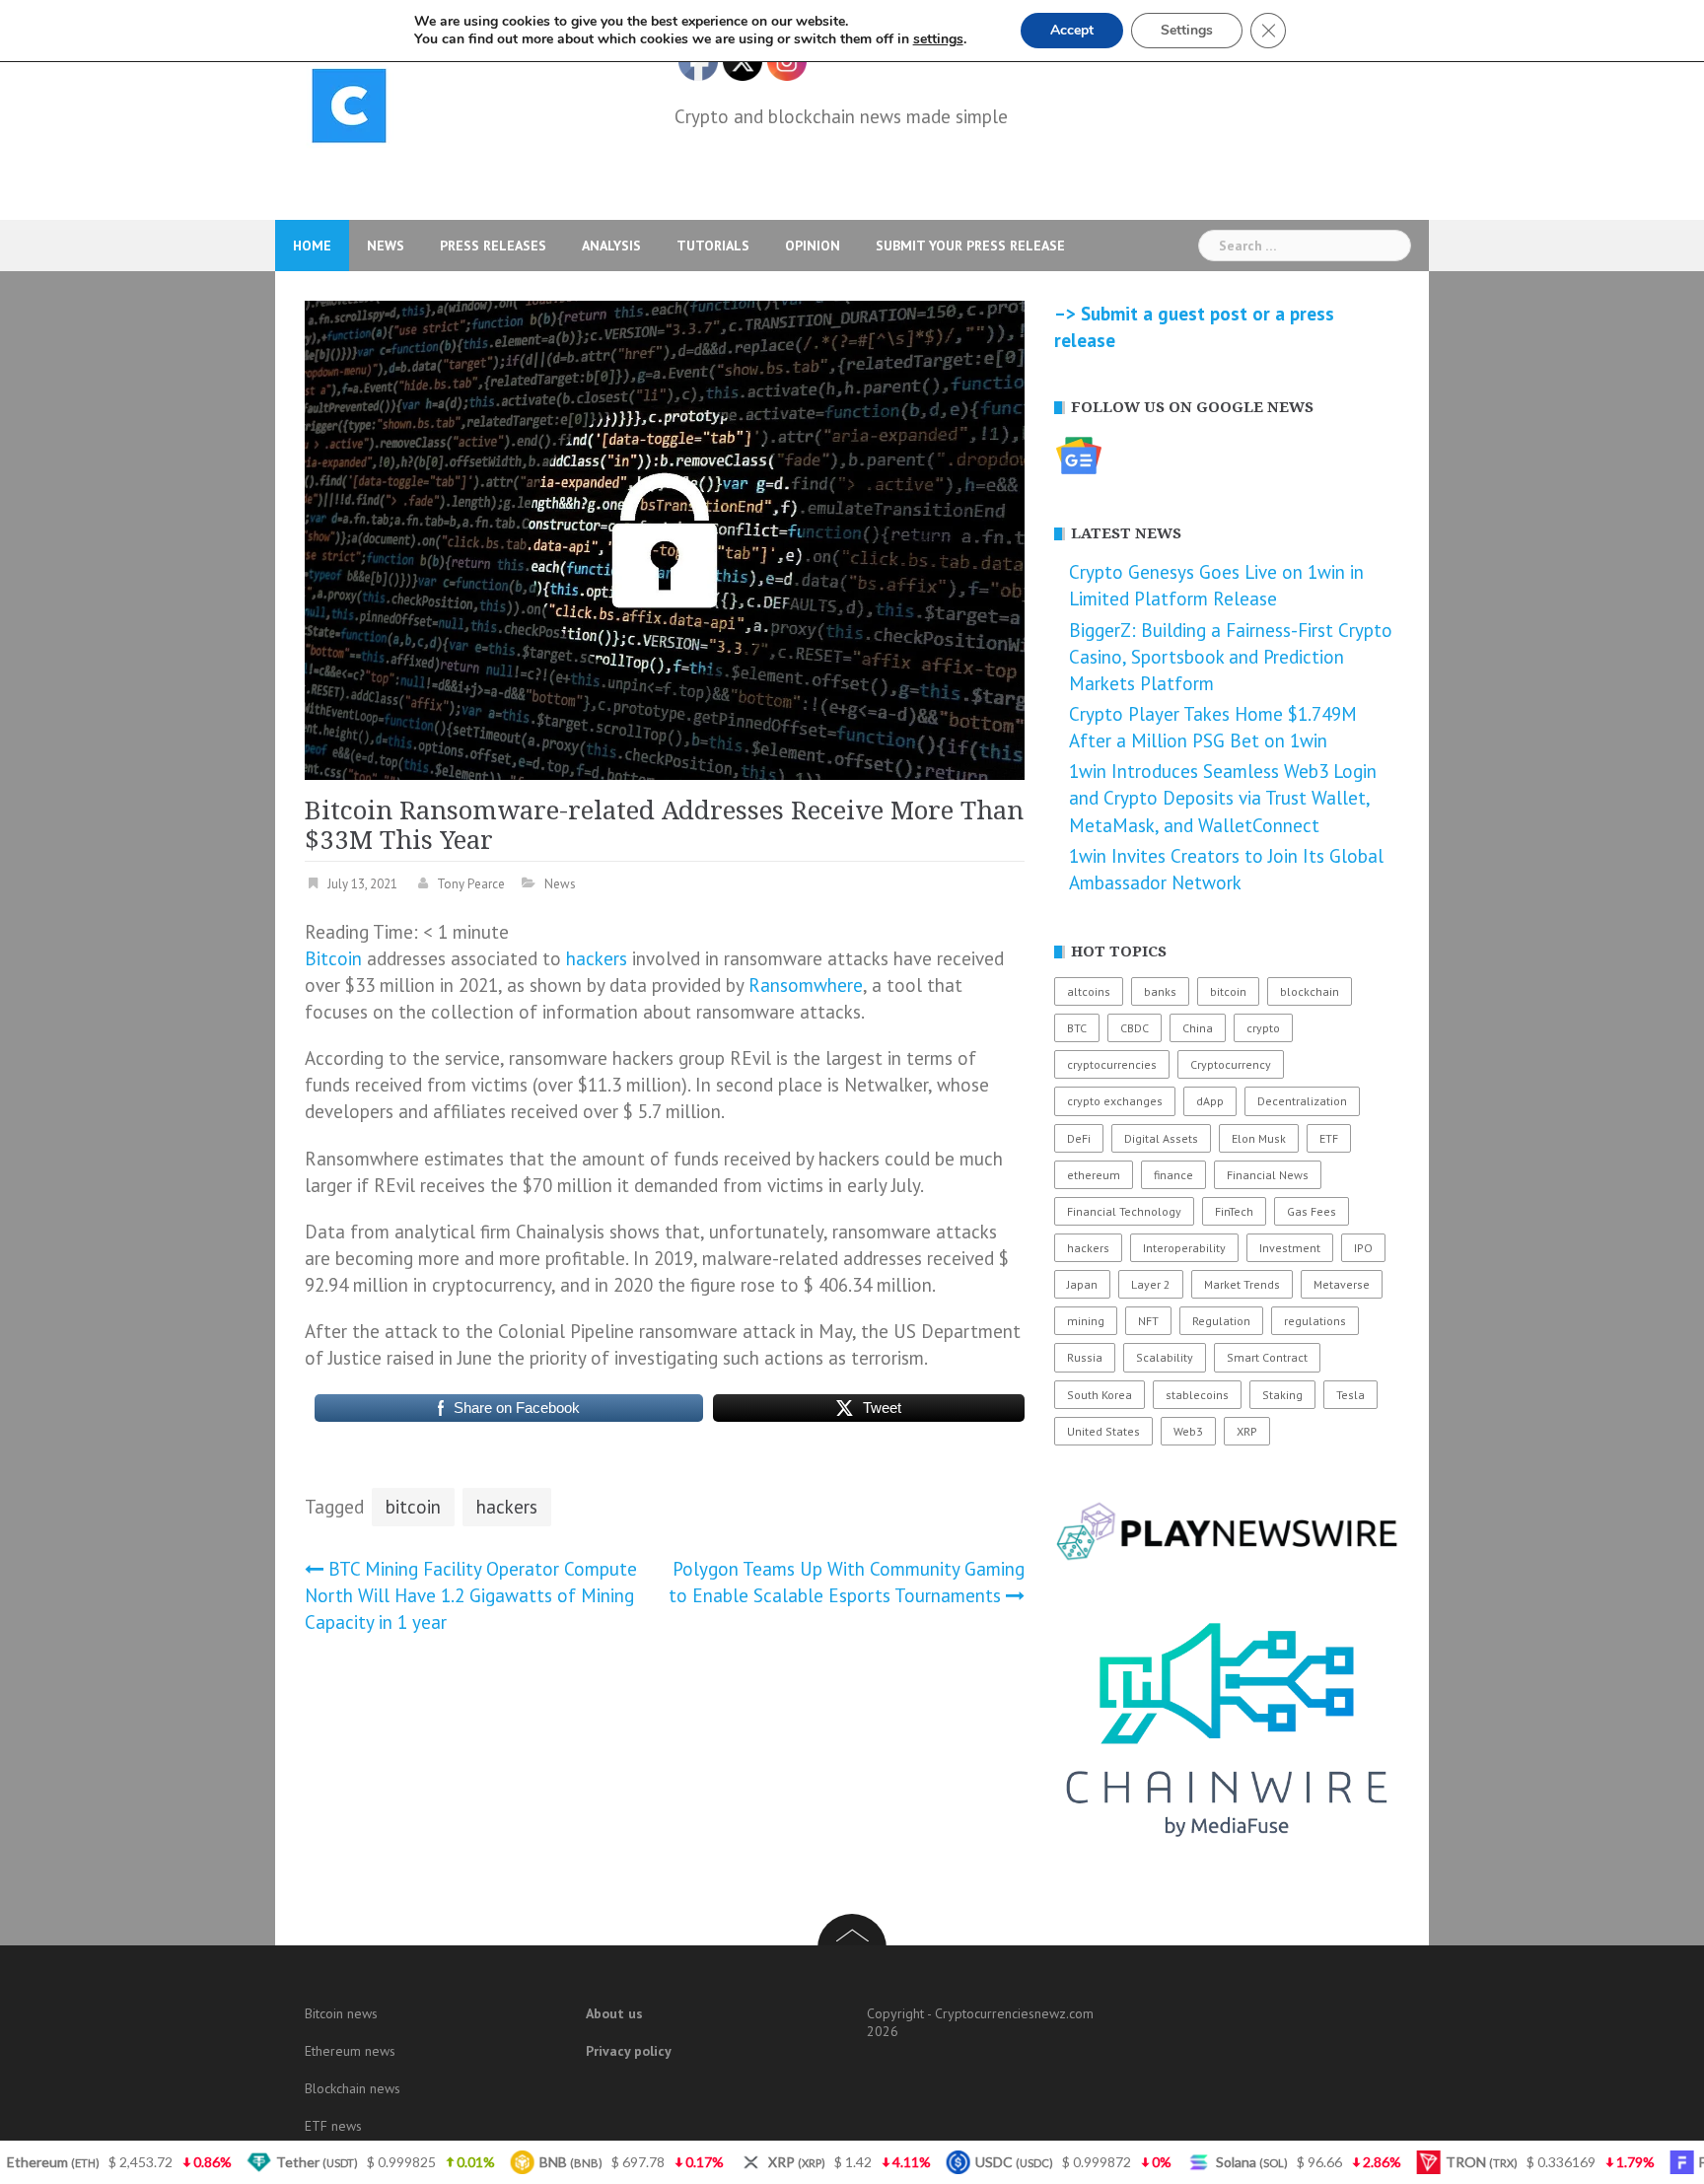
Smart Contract (1267, 1357)
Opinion (813, 246)
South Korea (1100, 1395)
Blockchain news (353, 2088)
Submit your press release (970, 246)
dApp (1210, 1101)
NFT (1148, 1321)
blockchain (1310, 991)
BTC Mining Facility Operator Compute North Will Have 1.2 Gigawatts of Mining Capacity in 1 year (471, 1595)
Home (312, 246)
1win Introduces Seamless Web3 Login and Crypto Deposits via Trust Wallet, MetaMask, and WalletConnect (1223, 798)
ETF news (333, 2126)
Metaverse (1342, 1284)
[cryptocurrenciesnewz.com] (349, 109)
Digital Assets (1161, 1138)
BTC (1077, 1028)
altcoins (1089, 991)
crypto (1263, 1028)
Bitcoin (333, 958)
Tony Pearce (471, 884)
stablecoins (1197, 1395)
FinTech (1234, 1211)
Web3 (1188, 1431)
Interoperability (1184, 1248)
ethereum (1094, 1175)
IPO (1363, 1248)
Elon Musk (1259, 1138)
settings (938, 39)
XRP (1247, 1431)
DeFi (1079, 1138)
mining (1086, 1321)
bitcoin (413, 1507)
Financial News (1268, 1175)
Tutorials (713, 246)
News (386, 246)
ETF (1329, 1138)
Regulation (1221, 1321)
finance (1173, 1175)
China (1198, 1028)
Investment (1290, 1248)
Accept (1072, 30)
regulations (1315, 1321)
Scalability (1165, 1357)
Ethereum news (350, 2051)
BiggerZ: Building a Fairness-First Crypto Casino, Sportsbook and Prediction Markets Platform (1231, 657)
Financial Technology (1124, 1211)
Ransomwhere (806, 985)
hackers (597, 958)
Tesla (1350, 1395)
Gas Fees (1312, 1211)
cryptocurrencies (1112, 1064)
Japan (1082, 1284)
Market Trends (1242, 1284)
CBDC (1135, 1028)
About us (614, 2013)
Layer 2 (1151, 1284)
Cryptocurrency (1231, 1064)
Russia (1085, 1357)
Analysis (611, 246)
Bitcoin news (341, 2013)
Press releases (493, 246)
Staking (1282, 1395)
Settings (1187, 30)
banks (1160, 991)
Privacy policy (629, 2051)
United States (1103, 1431)
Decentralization (1302, 1101)
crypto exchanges (1115, 1101)
